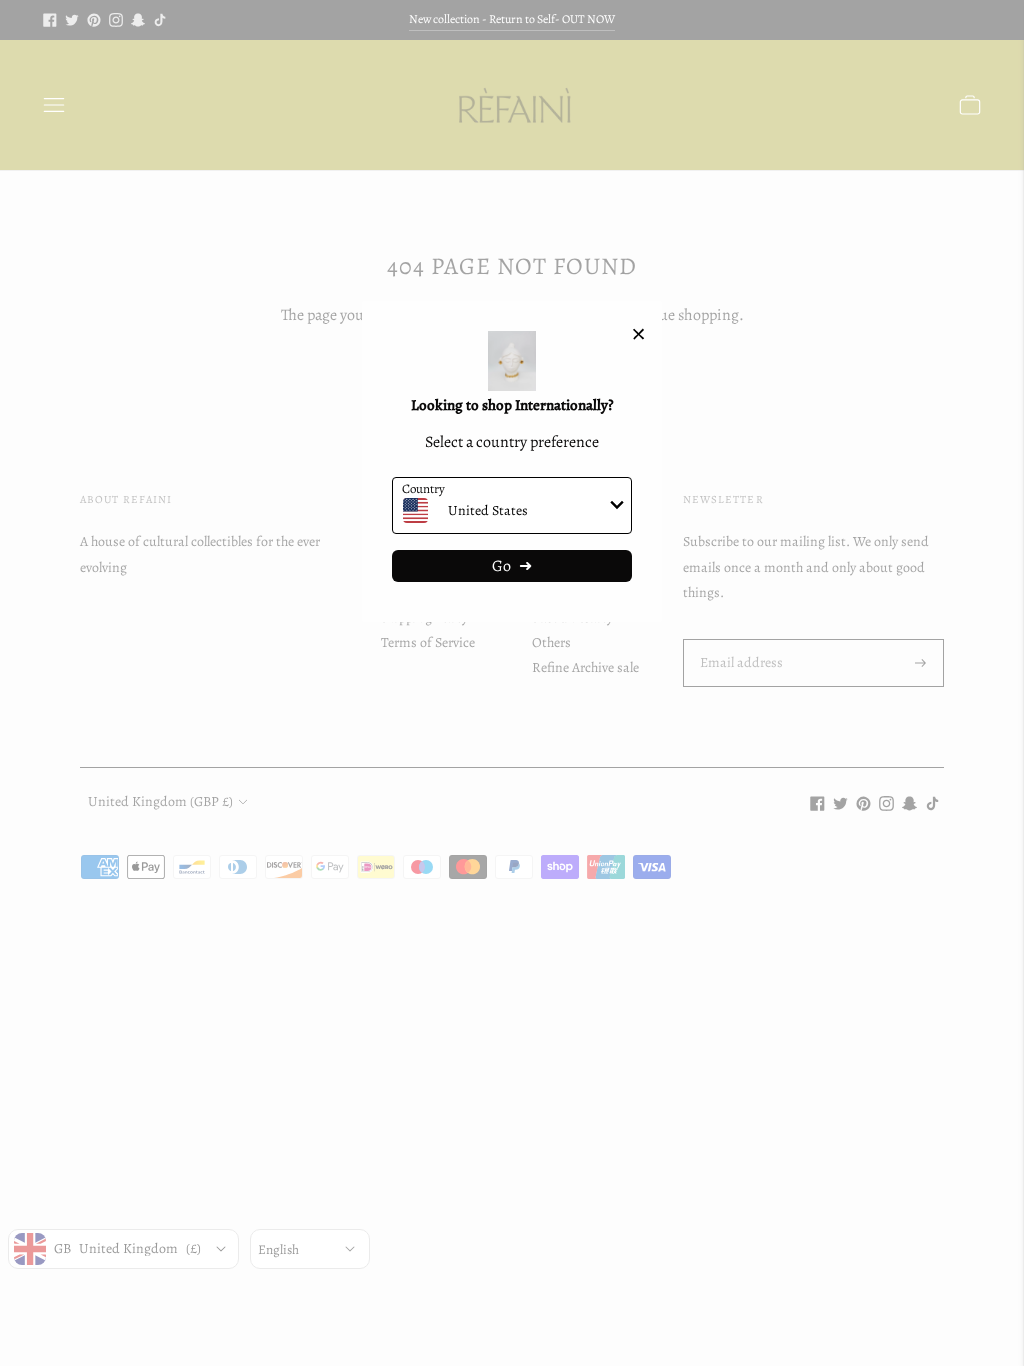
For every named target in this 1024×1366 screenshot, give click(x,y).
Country (423, 488)
